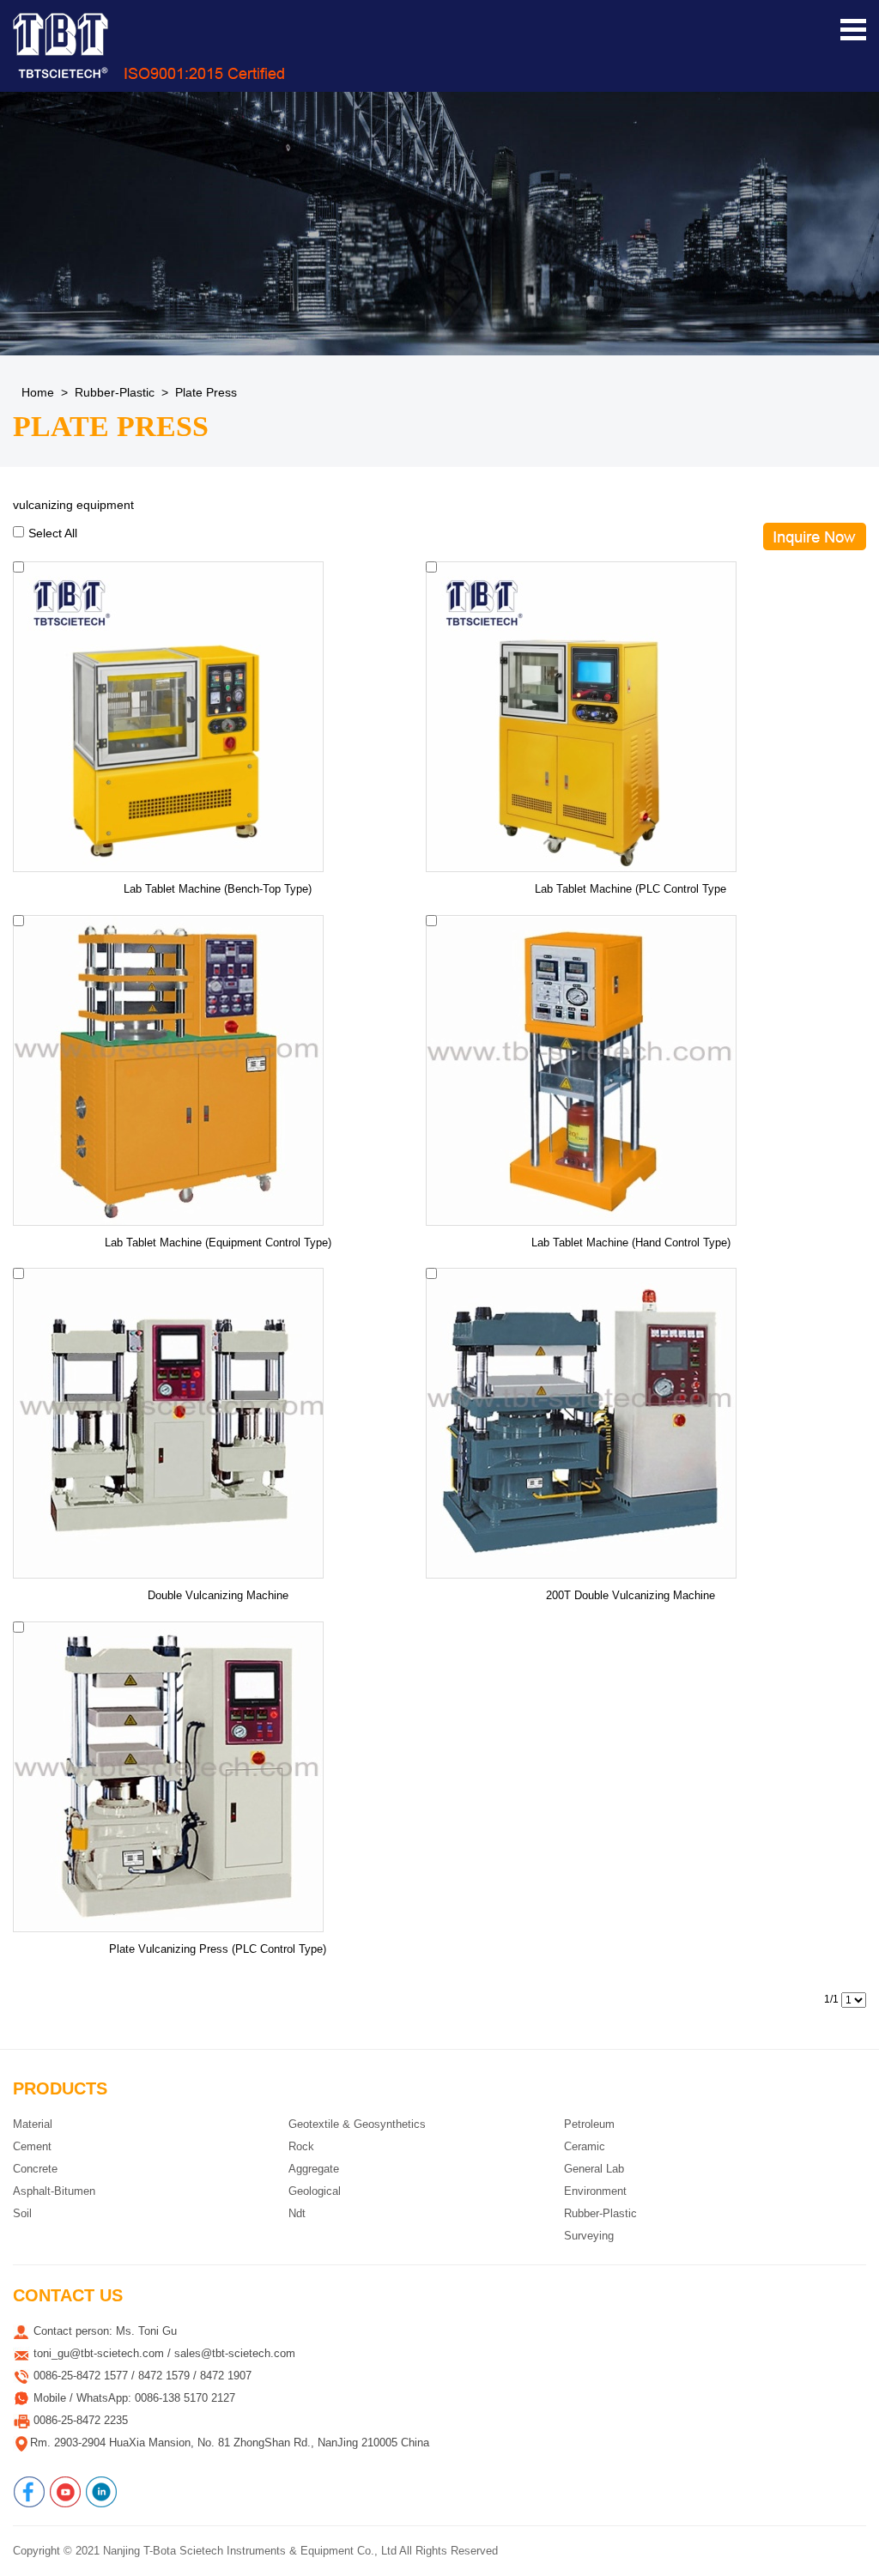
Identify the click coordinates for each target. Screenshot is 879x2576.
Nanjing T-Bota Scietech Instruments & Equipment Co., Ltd (250, 2551)
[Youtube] (65, 2492)
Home (38, 392)
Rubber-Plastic (115, 392)
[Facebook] (29, 2492)
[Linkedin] (101, 2492)
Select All (53, 533)
